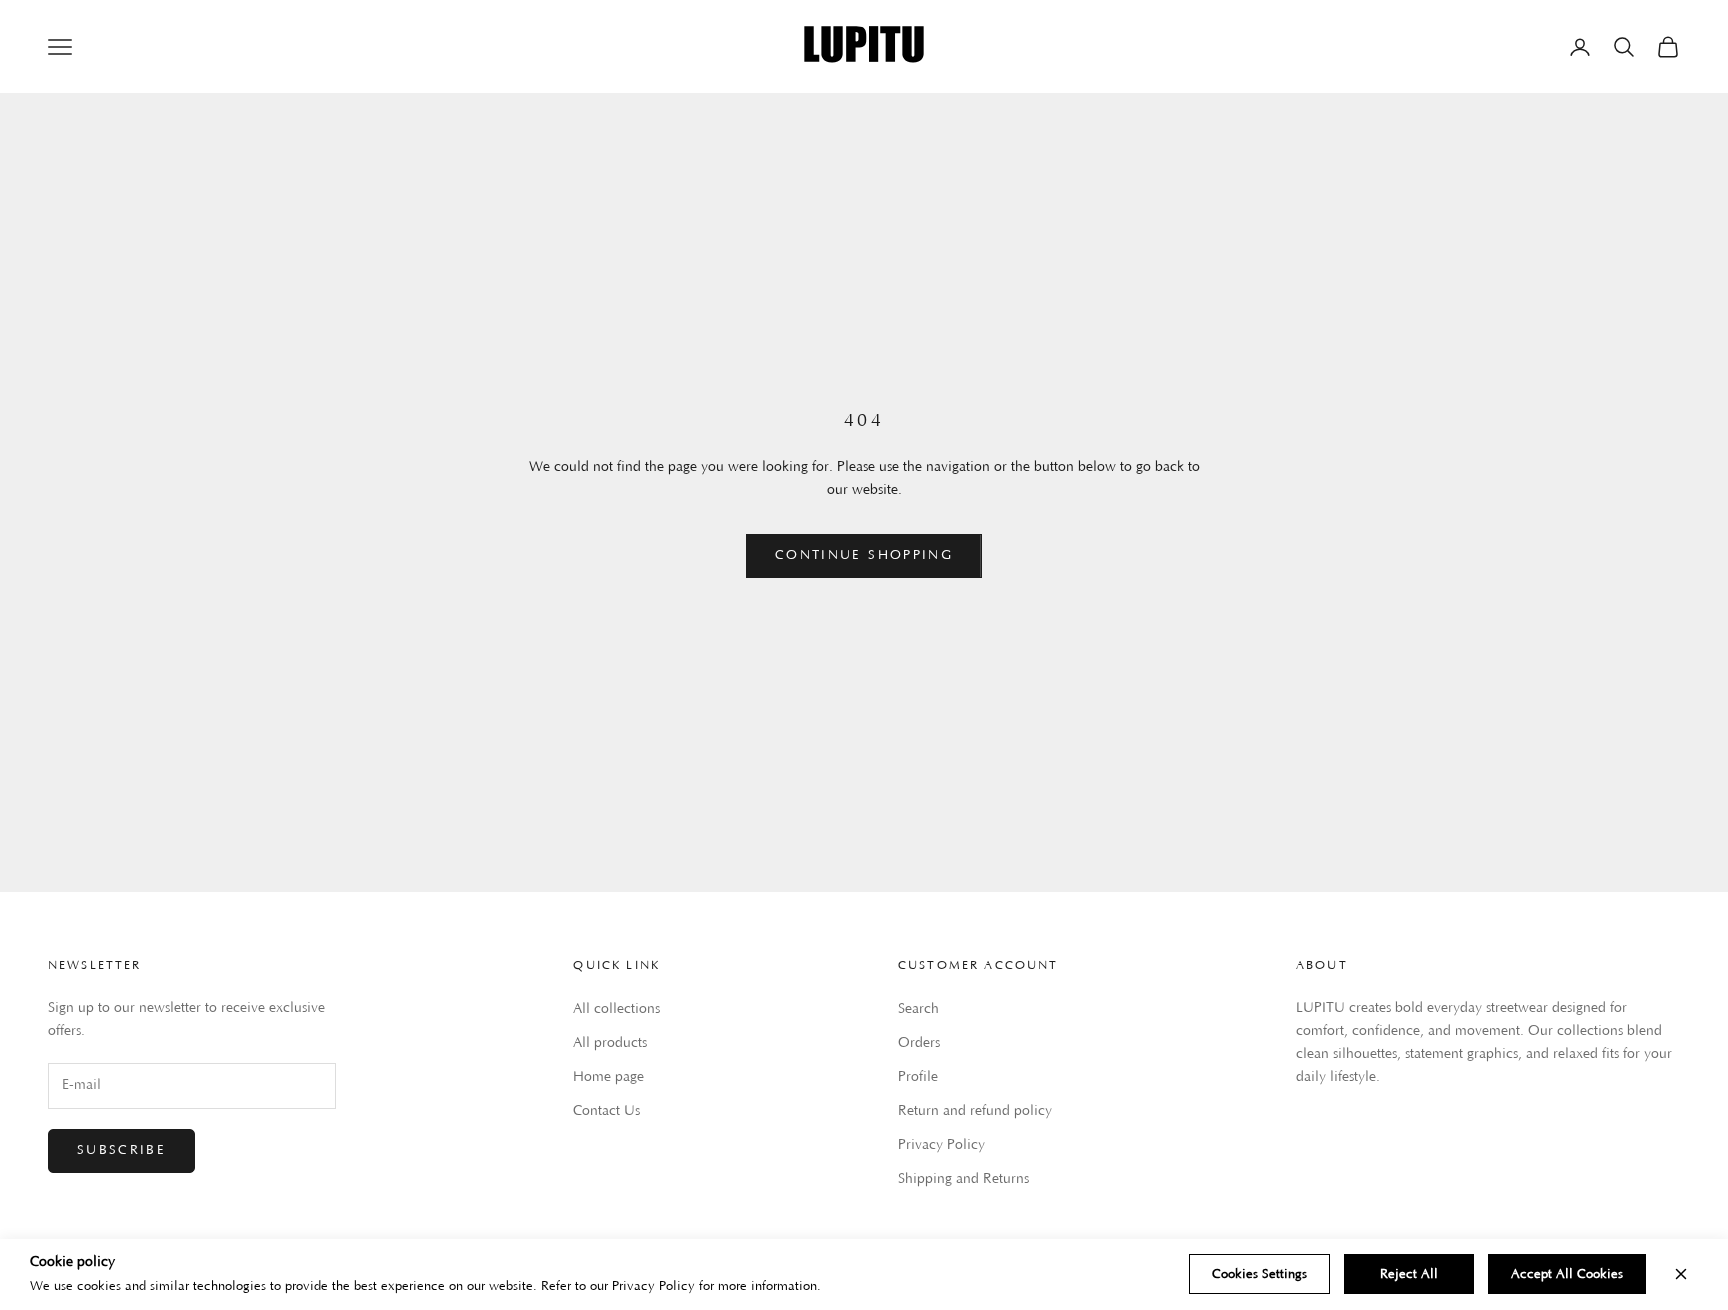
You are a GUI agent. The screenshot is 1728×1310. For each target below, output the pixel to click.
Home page (608, 1077)
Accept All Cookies (1567, 1274)
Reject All (1409, 1274)
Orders (919, 1043)
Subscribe (121, 1150)
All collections (616, 1009)
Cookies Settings (1259, 1274)
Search (918, 1009)
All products (610, 1043)
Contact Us (606, 1111)
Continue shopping (864, 555)
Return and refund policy (975, 1111)
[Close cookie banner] (1681, 1274)
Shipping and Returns (963, 1179)
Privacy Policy (941, 1145)
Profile (918, 1077)
